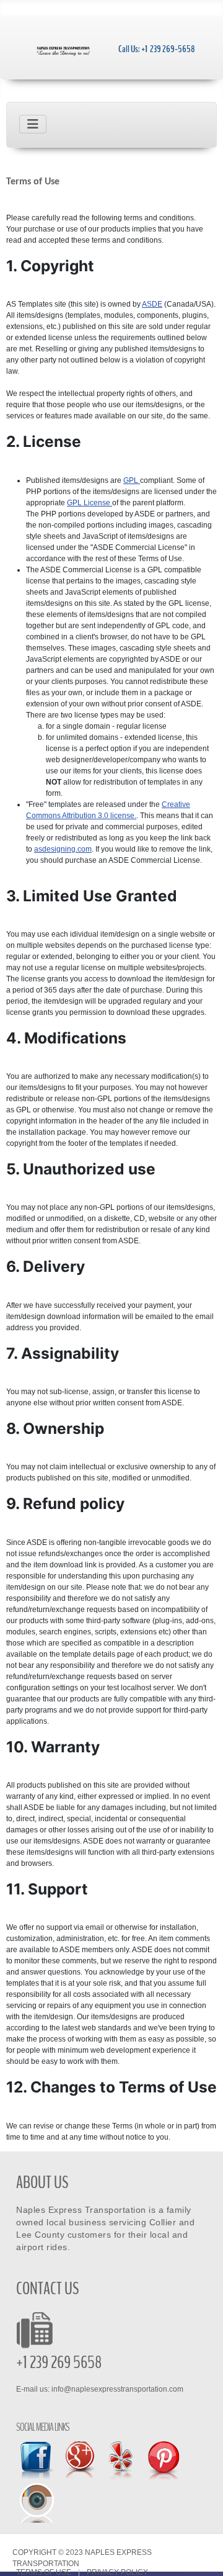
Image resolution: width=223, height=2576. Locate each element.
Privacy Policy (117, 2573)
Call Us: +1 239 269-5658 (157, 49)
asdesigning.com (63, 849)
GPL (132, 480)
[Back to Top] (204, 2556)
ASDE (152, 304)
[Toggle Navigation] (33, 124)
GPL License (90, 503)
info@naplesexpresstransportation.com (117, 2389)
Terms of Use (44, 2573)
